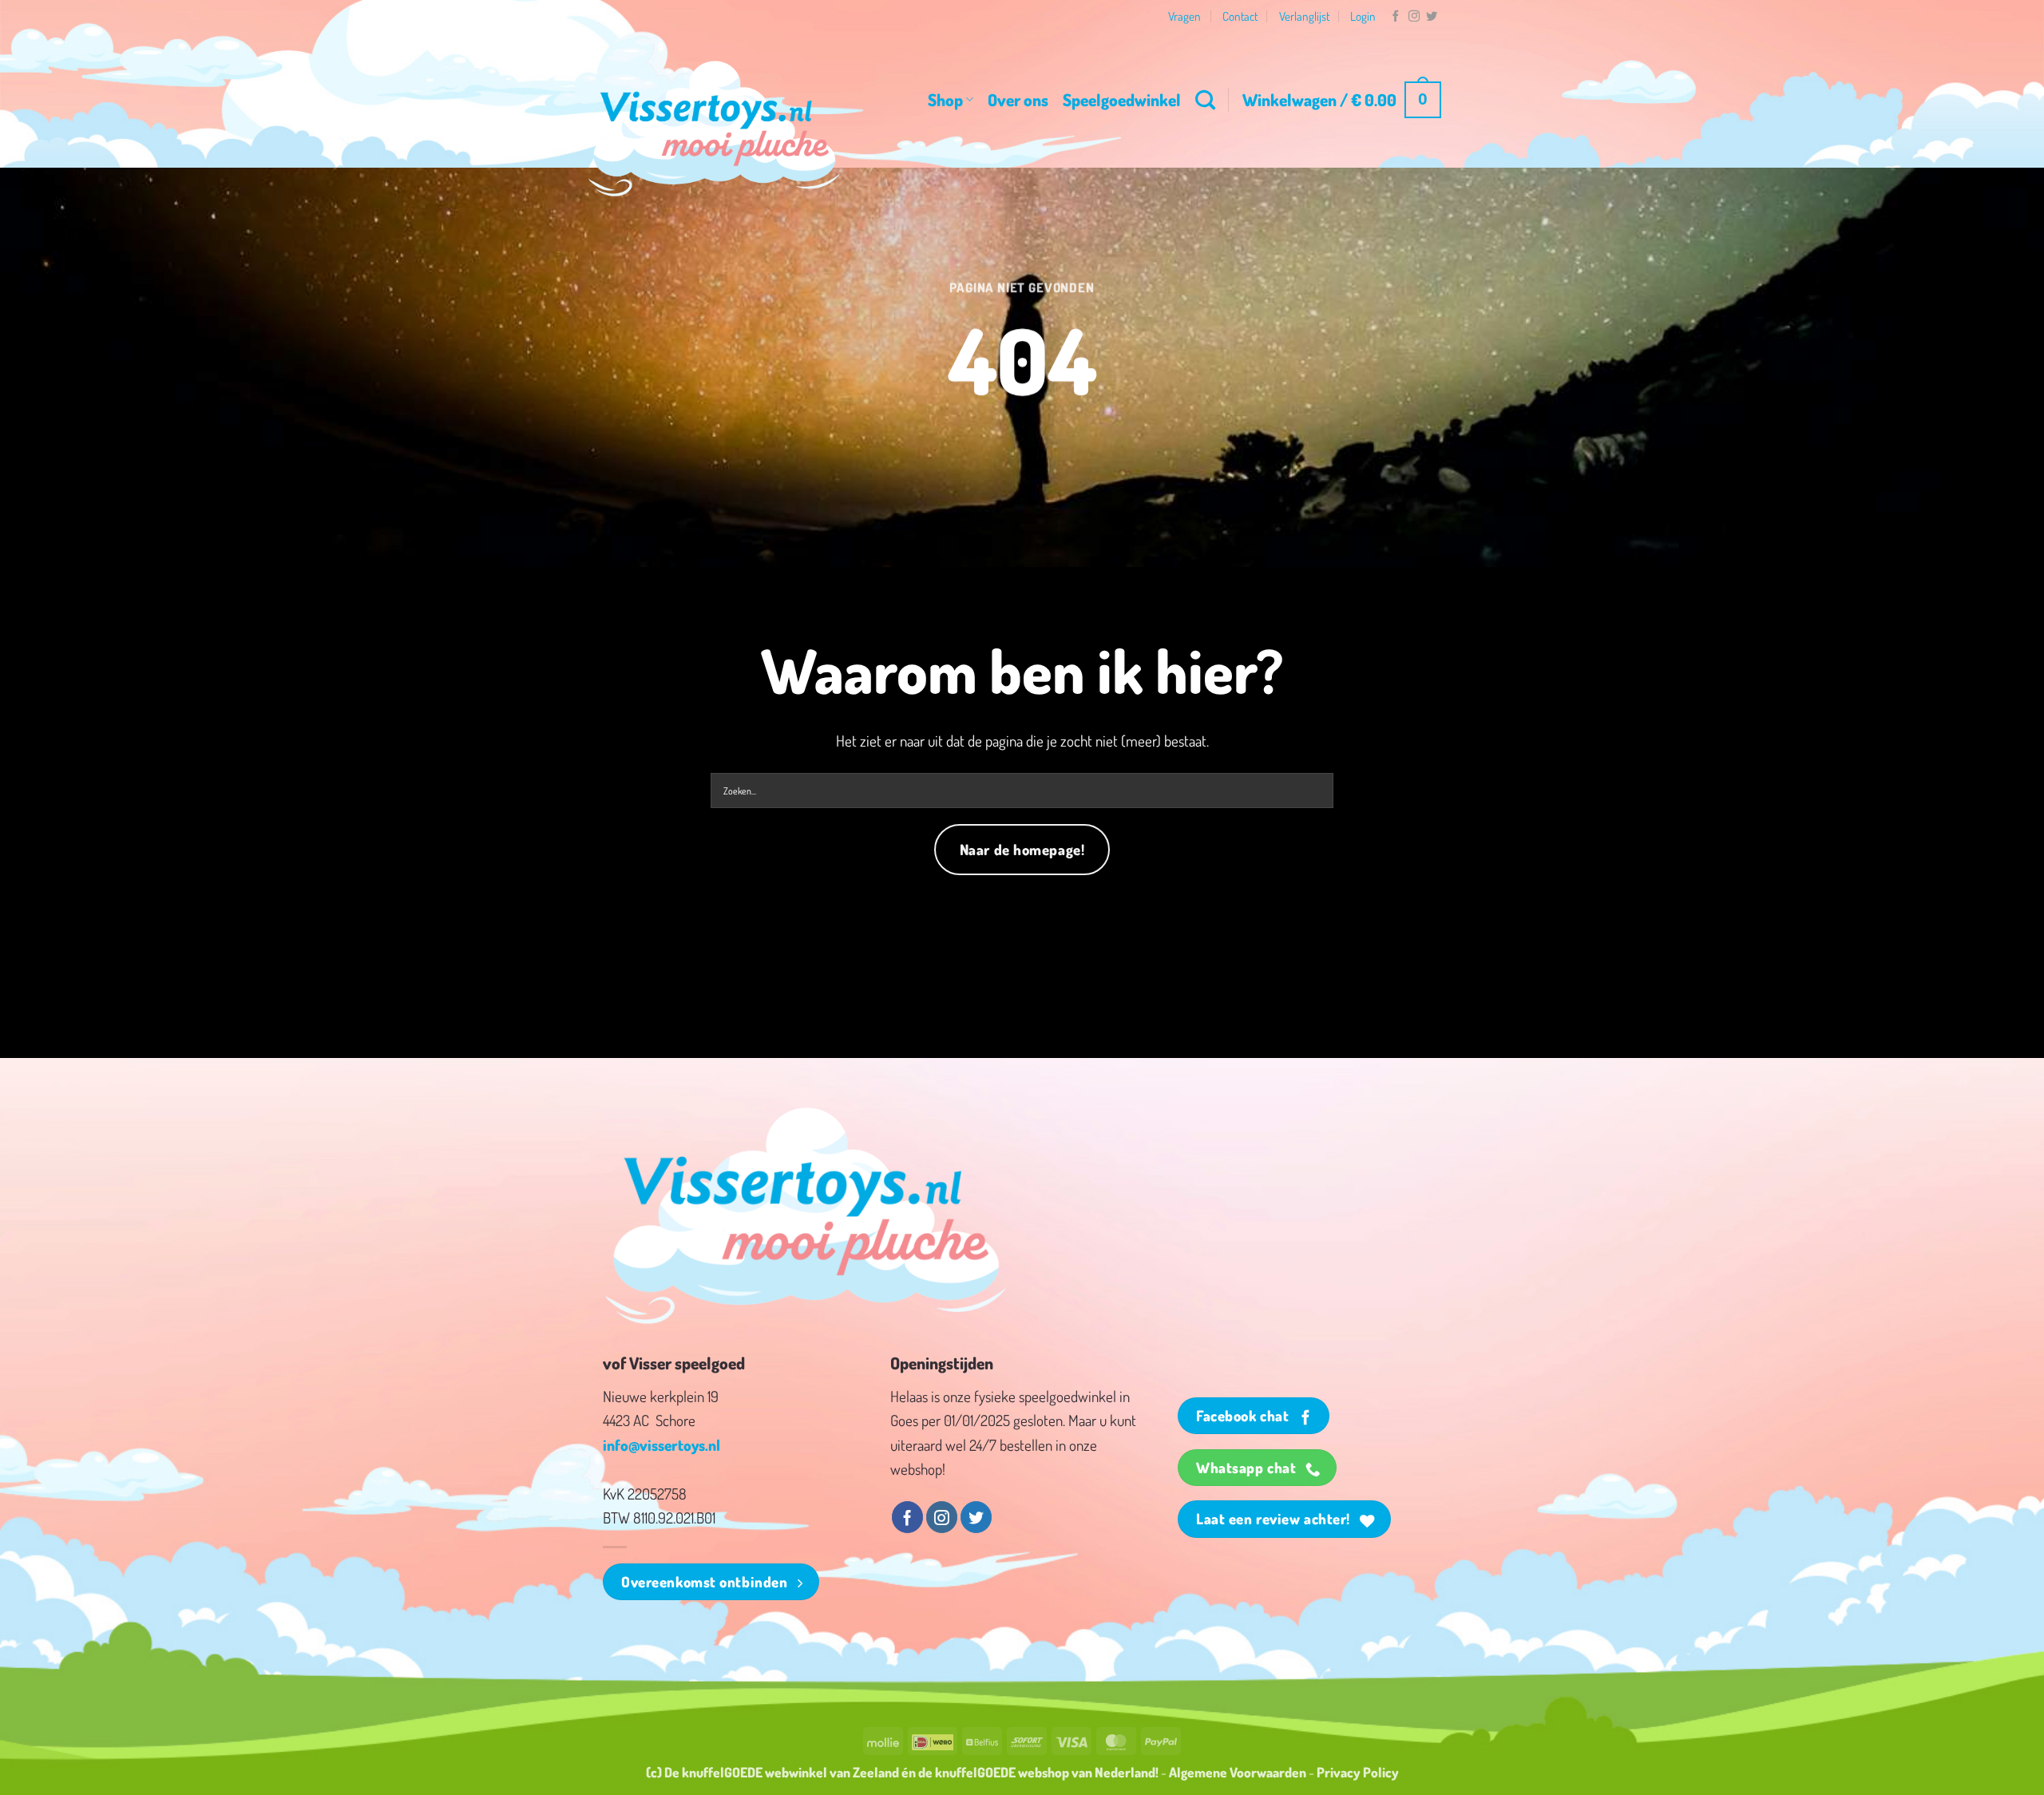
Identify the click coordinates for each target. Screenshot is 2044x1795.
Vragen (1184, 16)
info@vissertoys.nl (662, 1445)
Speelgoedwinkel (1122, 99)
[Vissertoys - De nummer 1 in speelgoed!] (715, 129)
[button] (1342, 100)
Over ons (1018, 99)
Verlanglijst (1304, 16)
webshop (1044, 1772)
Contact (1240, 16)
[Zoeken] (1205, 100)
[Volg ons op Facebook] (1396, 17)
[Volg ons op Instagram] (1414, 17)
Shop (945, 99)
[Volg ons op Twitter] (1432, 17)
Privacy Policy (1358, 1772)
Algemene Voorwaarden (1238, 1772)
